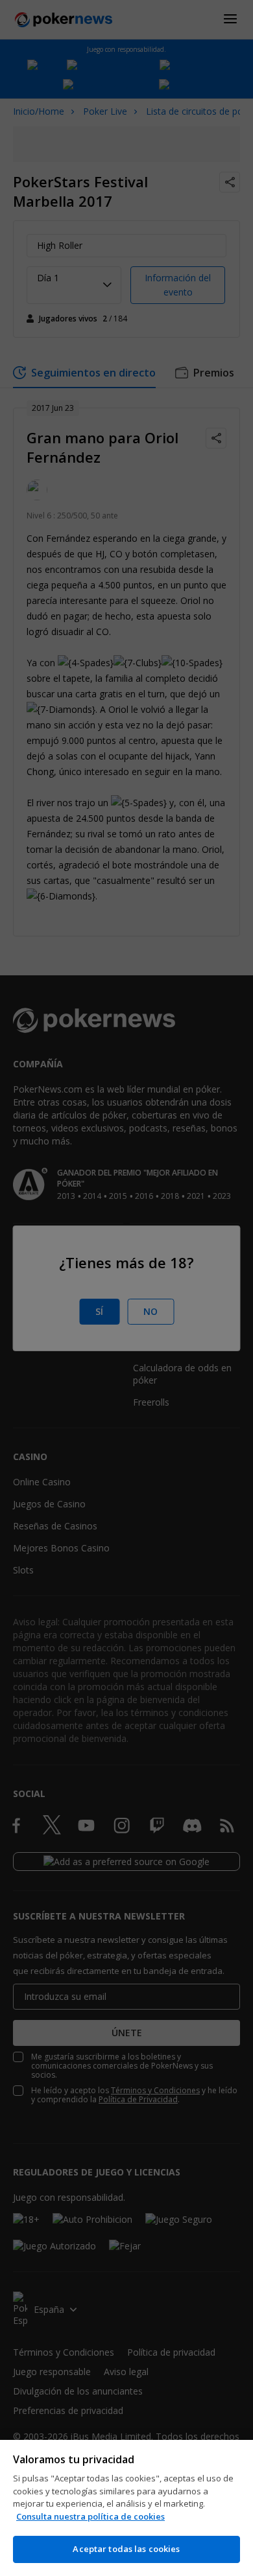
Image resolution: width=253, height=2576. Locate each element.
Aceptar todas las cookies (126, 2549)
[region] (126, 2508)
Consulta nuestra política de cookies (90, 2516)
